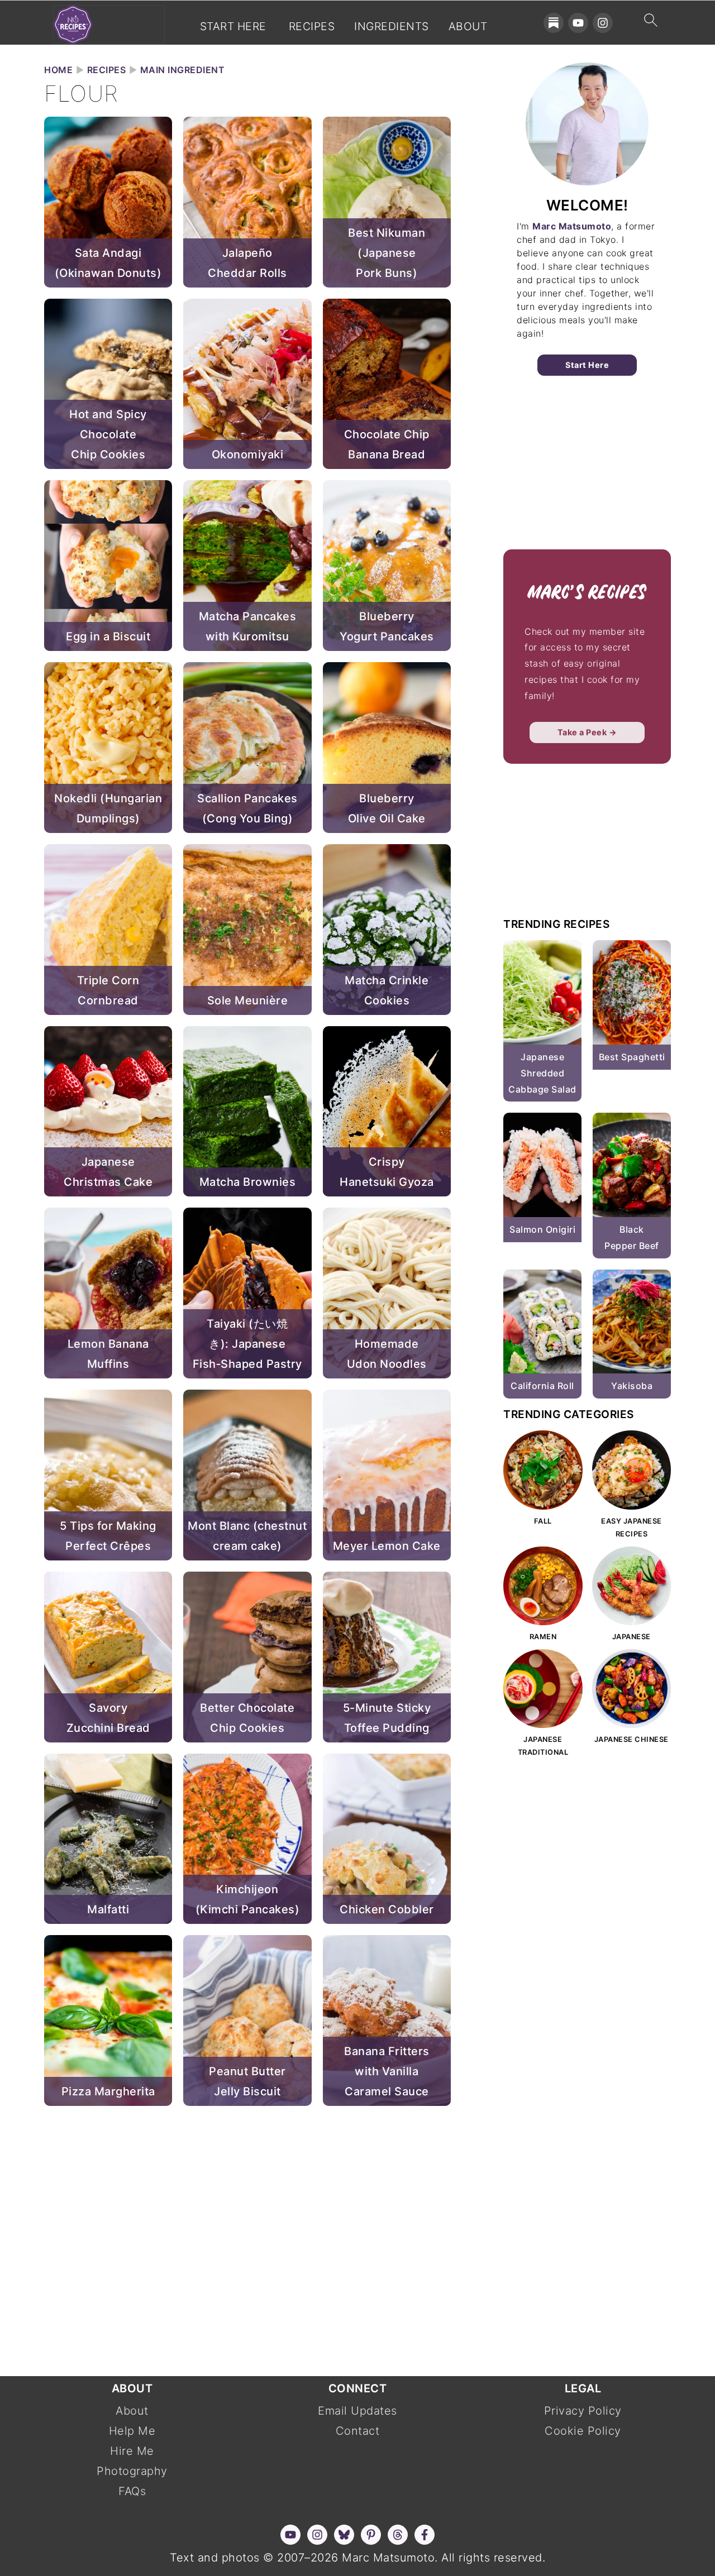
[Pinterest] (371, 2535)
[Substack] (554, 23)
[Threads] (398, 2535)
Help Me (132, 2431)
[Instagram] (603, 23)
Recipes (312, 27)
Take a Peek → (587, 732)
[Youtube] (578, 23)
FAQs (132, 2491)
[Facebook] (425, 2535)
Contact (358, 2431)
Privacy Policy (583, 2411)
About (468, 27)
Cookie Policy (583, 2431)
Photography (132, 2471)
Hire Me (132, 2451)
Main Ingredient (183, 70)
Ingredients (392, 27)
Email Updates (357, 2411)
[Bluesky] (344, 2535)
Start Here (233, 27)
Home (58, 70)
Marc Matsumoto (572, 226)
